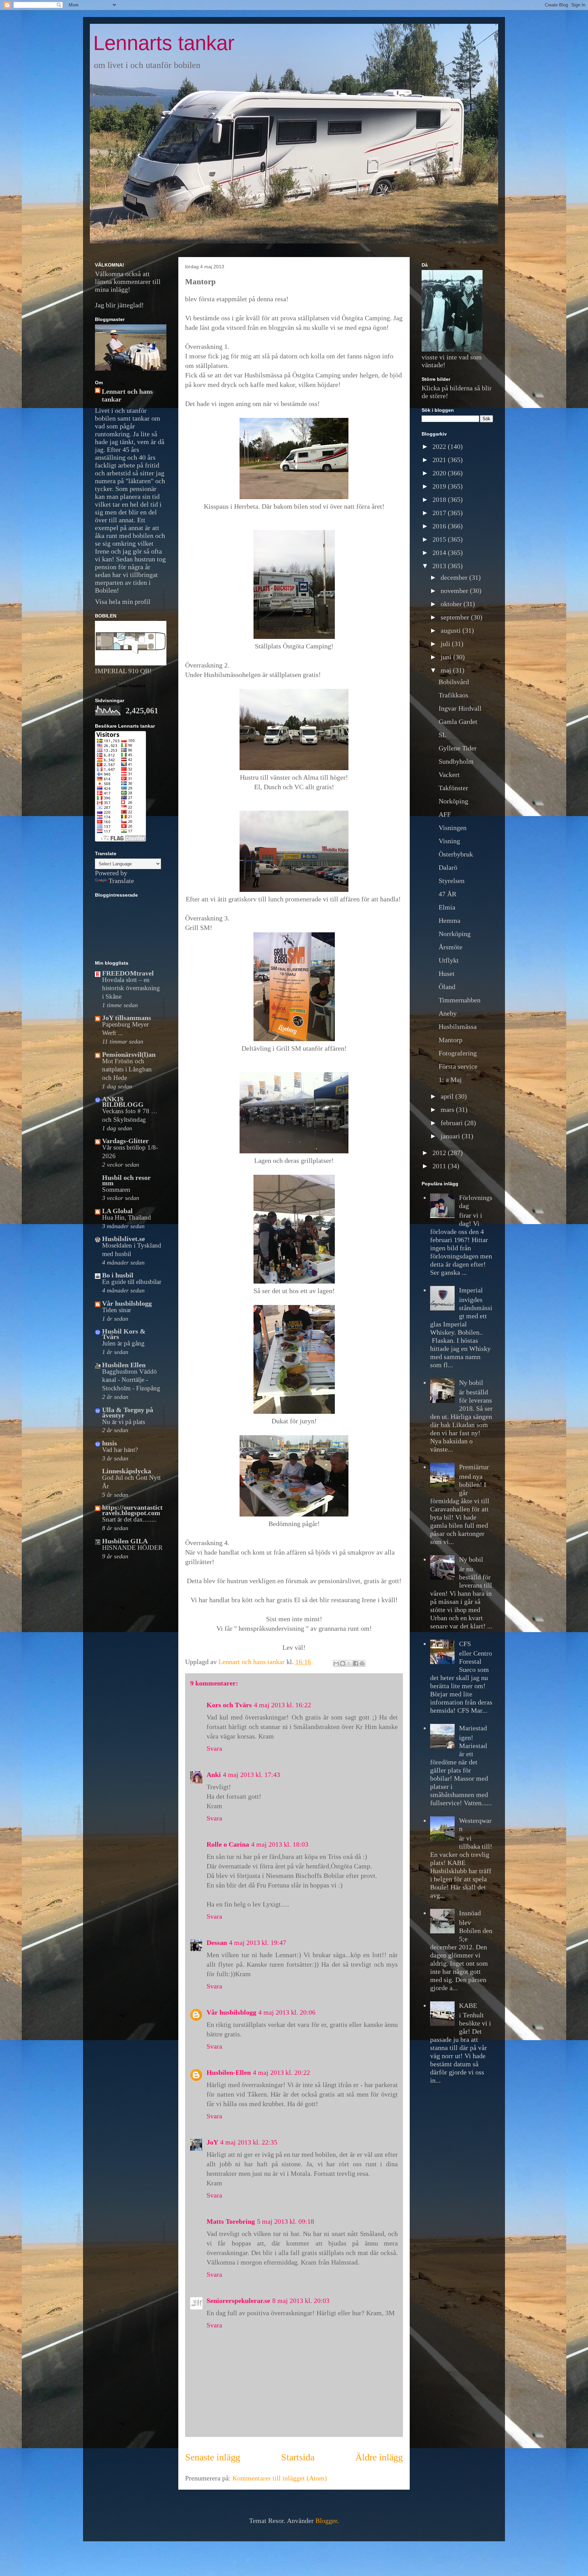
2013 (440, 566)
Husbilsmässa (458, 1027)
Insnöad (470, 1913)
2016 (440, 526)
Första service (458, 1066)
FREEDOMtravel (128, 973)
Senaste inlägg (213, 2457)
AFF (445, 814)
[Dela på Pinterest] (362, 1663)
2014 (440, 553)
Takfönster (453, 788)
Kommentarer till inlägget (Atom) (280, 2478)
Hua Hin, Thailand (127, 1217)
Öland (447, 987)
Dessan (217, 1943)
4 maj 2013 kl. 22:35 (249, 2142)
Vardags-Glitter (125, 1141)
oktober (452, 604)
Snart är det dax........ (129, 1519)
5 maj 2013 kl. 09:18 (285, 2221)
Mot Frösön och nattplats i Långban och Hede (127, 1069)
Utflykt (449, 960)
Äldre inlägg (379, 2457)
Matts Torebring (231, 2221)
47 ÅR (447, 894)
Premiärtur (474, 1467)
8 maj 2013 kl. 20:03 (301, 2301)
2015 (440, 539)
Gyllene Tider (458, 748)
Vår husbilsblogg (231, 2012)
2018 (440, 499)
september (456, 617)
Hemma (450, 920)
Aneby (448, 1013)
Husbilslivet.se (124, 1239)
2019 (440, 486)
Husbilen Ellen (124, 1365)
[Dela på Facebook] (356, 1663)
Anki (214, 1775)
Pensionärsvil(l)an (129, 1054)
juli (446, 644)
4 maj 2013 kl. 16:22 (282, 1705)
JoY (212, 2142)
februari (453, 1123)
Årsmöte (451, 947)
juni (447, 657)
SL (443, 735)
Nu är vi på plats (124, 1422)
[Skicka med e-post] (336, 1663)
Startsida (298, 2457)
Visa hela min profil (123, 601)
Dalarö (448, 867)
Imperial (471, 1290)
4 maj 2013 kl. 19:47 (258, 1943)
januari (451, 1136)
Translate (121, 881)
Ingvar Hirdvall (460, 708)
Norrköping (455, 934)
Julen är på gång (123, 1343)
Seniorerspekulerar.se (238, 2301)
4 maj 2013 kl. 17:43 (251, 1775)
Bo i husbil (118, 1275)
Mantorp (451, 1040)
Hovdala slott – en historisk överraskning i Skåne (131, 988)
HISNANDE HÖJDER (132, 1548)
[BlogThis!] (343, 1663)
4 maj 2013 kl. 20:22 (281, 2072)
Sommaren (116, 1190)
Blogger (326, 2521)
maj (447, 670)
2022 (440, 446)
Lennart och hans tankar (127, 395)
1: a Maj (450, 1080)
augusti (452, 630)
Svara (214, 1748)
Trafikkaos (453, 695)
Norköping (453, 801)
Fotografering (458, 1053)
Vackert (449, 775)
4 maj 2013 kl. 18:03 (280, 1844)
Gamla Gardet (458, 722)
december (455, 577)
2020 (440, 473)
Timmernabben (460, 1000)
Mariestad (473, 1728)
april (448, 1096)
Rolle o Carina (228, 1844)
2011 (440, 1166)
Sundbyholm (456, 761)
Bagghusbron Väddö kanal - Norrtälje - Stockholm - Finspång (131, 1380)
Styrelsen (452, 881)
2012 (440, 1153)
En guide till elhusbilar (132, 1282)
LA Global (117, 1211)
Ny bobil (471, 1383)
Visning (449, 841)
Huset (447, 973)
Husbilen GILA (125, 1541)
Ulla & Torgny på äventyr (128, 1412)
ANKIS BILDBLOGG (123, 1102)
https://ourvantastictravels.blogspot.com (132, 1510)
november (455, 591)
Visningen (453, 828)
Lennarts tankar (164, 43)
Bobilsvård (454, 682)
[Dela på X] (349, 1663)
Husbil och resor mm (126, 1180)
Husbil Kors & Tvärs (124, 1334)
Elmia (447, 907)
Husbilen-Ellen (229, 2072)
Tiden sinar (117, 1310)
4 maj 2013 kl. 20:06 (287, 2012)
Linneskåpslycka (127, 1471)
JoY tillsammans (127, 1018)
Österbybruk (456, 854)
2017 (440, 513)
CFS (465, 1644)
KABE (468, 2005)
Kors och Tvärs (229, 1705)
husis (110, 1443)
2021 (440, 460)
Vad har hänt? (120, 1450)
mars (448, 1109)
